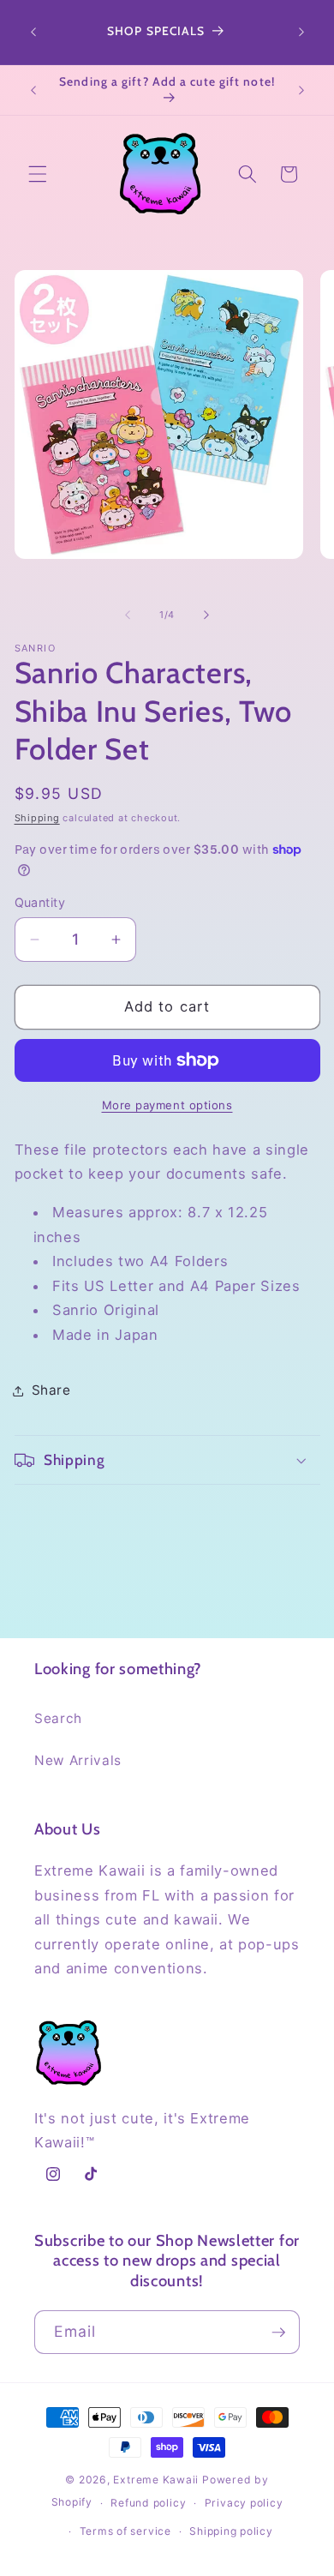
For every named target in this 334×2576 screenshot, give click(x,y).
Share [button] (51, 1390)
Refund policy (148, 2503)
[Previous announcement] (33, 33)
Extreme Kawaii (156, 2480)
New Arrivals (78, 1760)
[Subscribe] (278, 2333)
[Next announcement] (301, 33)
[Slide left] (128, 615)
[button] (38, 174)
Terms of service (125, 2531)
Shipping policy (231, 2531)
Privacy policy (244, 2503)
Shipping (37, 818)
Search (58, 1718)
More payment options (167, 1105)
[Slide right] (206, 615)
